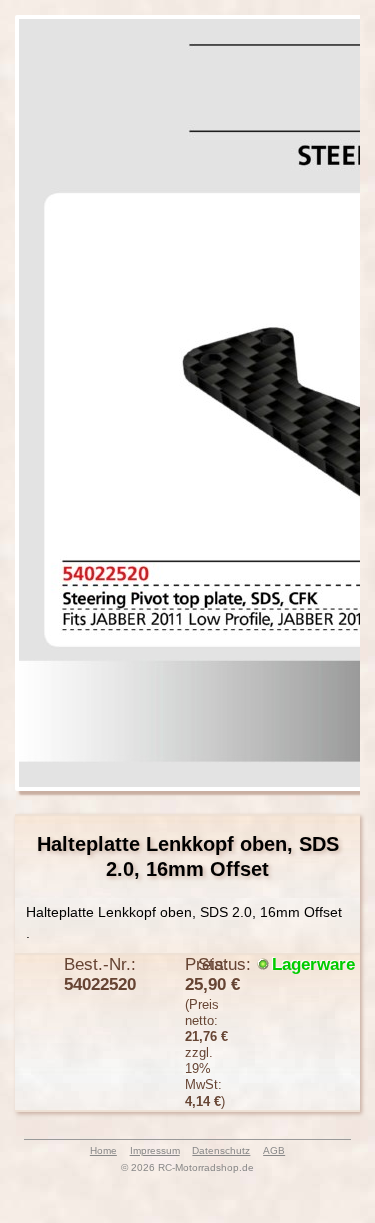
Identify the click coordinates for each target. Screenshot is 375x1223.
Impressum (155, 1150)
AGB (274, 1150)
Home (103, 1150)
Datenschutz (221, 1150)
